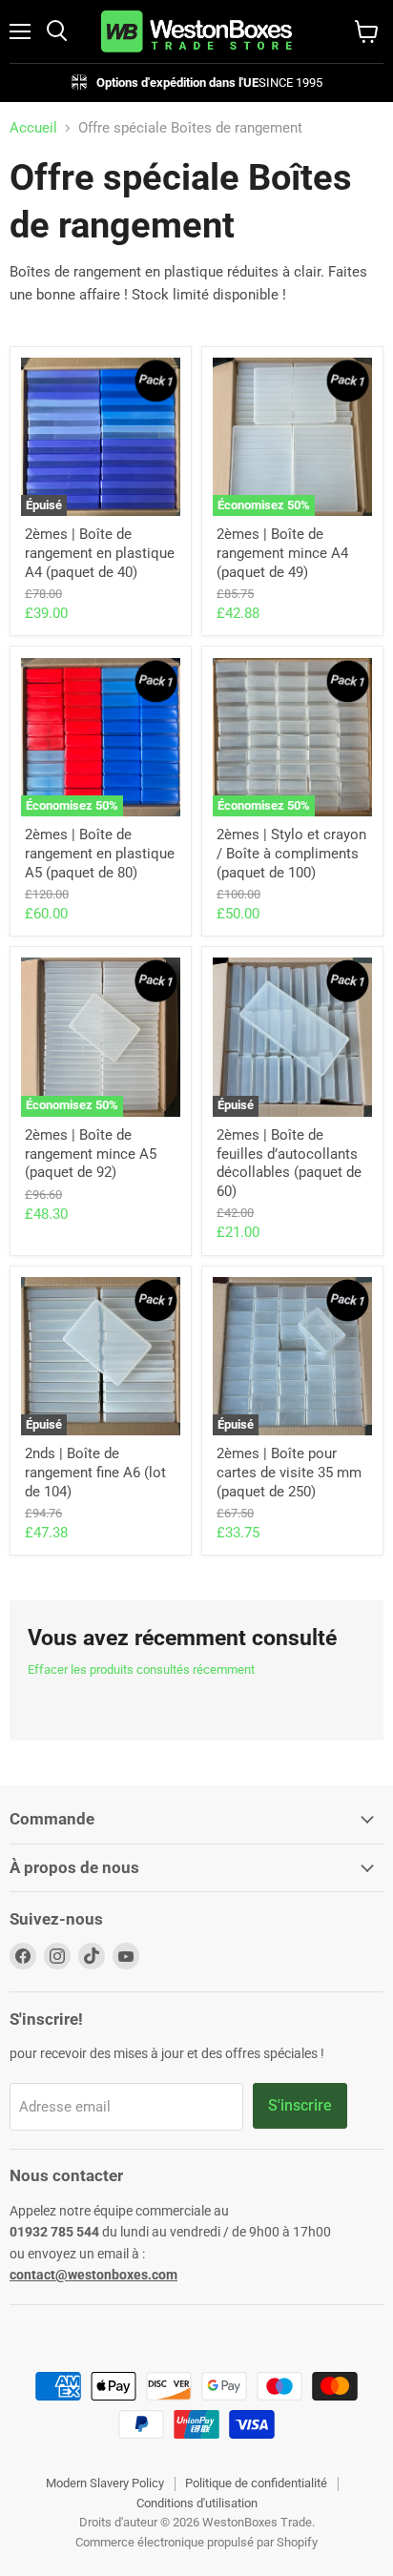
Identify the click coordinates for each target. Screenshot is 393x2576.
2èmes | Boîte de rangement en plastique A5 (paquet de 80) (100, 853)
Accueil (33, 128)
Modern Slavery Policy (105, 2483)
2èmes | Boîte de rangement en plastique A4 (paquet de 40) (100, 553)
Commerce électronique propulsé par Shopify (196, 2542)
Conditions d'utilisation (197, 2503)
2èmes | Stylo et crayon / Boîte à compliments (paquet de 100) (291, 853)
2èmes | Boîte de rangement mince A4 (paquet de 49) (282, 553)
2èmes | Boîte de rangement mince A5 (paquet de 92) (91, 1154)
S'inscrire (300, 2105)
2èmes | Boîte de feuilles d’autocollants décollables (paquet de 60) (289, 1163)
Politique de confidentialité (256, 2483)
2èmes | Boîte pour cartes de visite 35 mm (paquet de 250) (289, 1472)
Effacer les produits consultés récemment (141, 1669)
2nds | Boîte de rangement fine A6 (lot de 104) (95, 1472)
